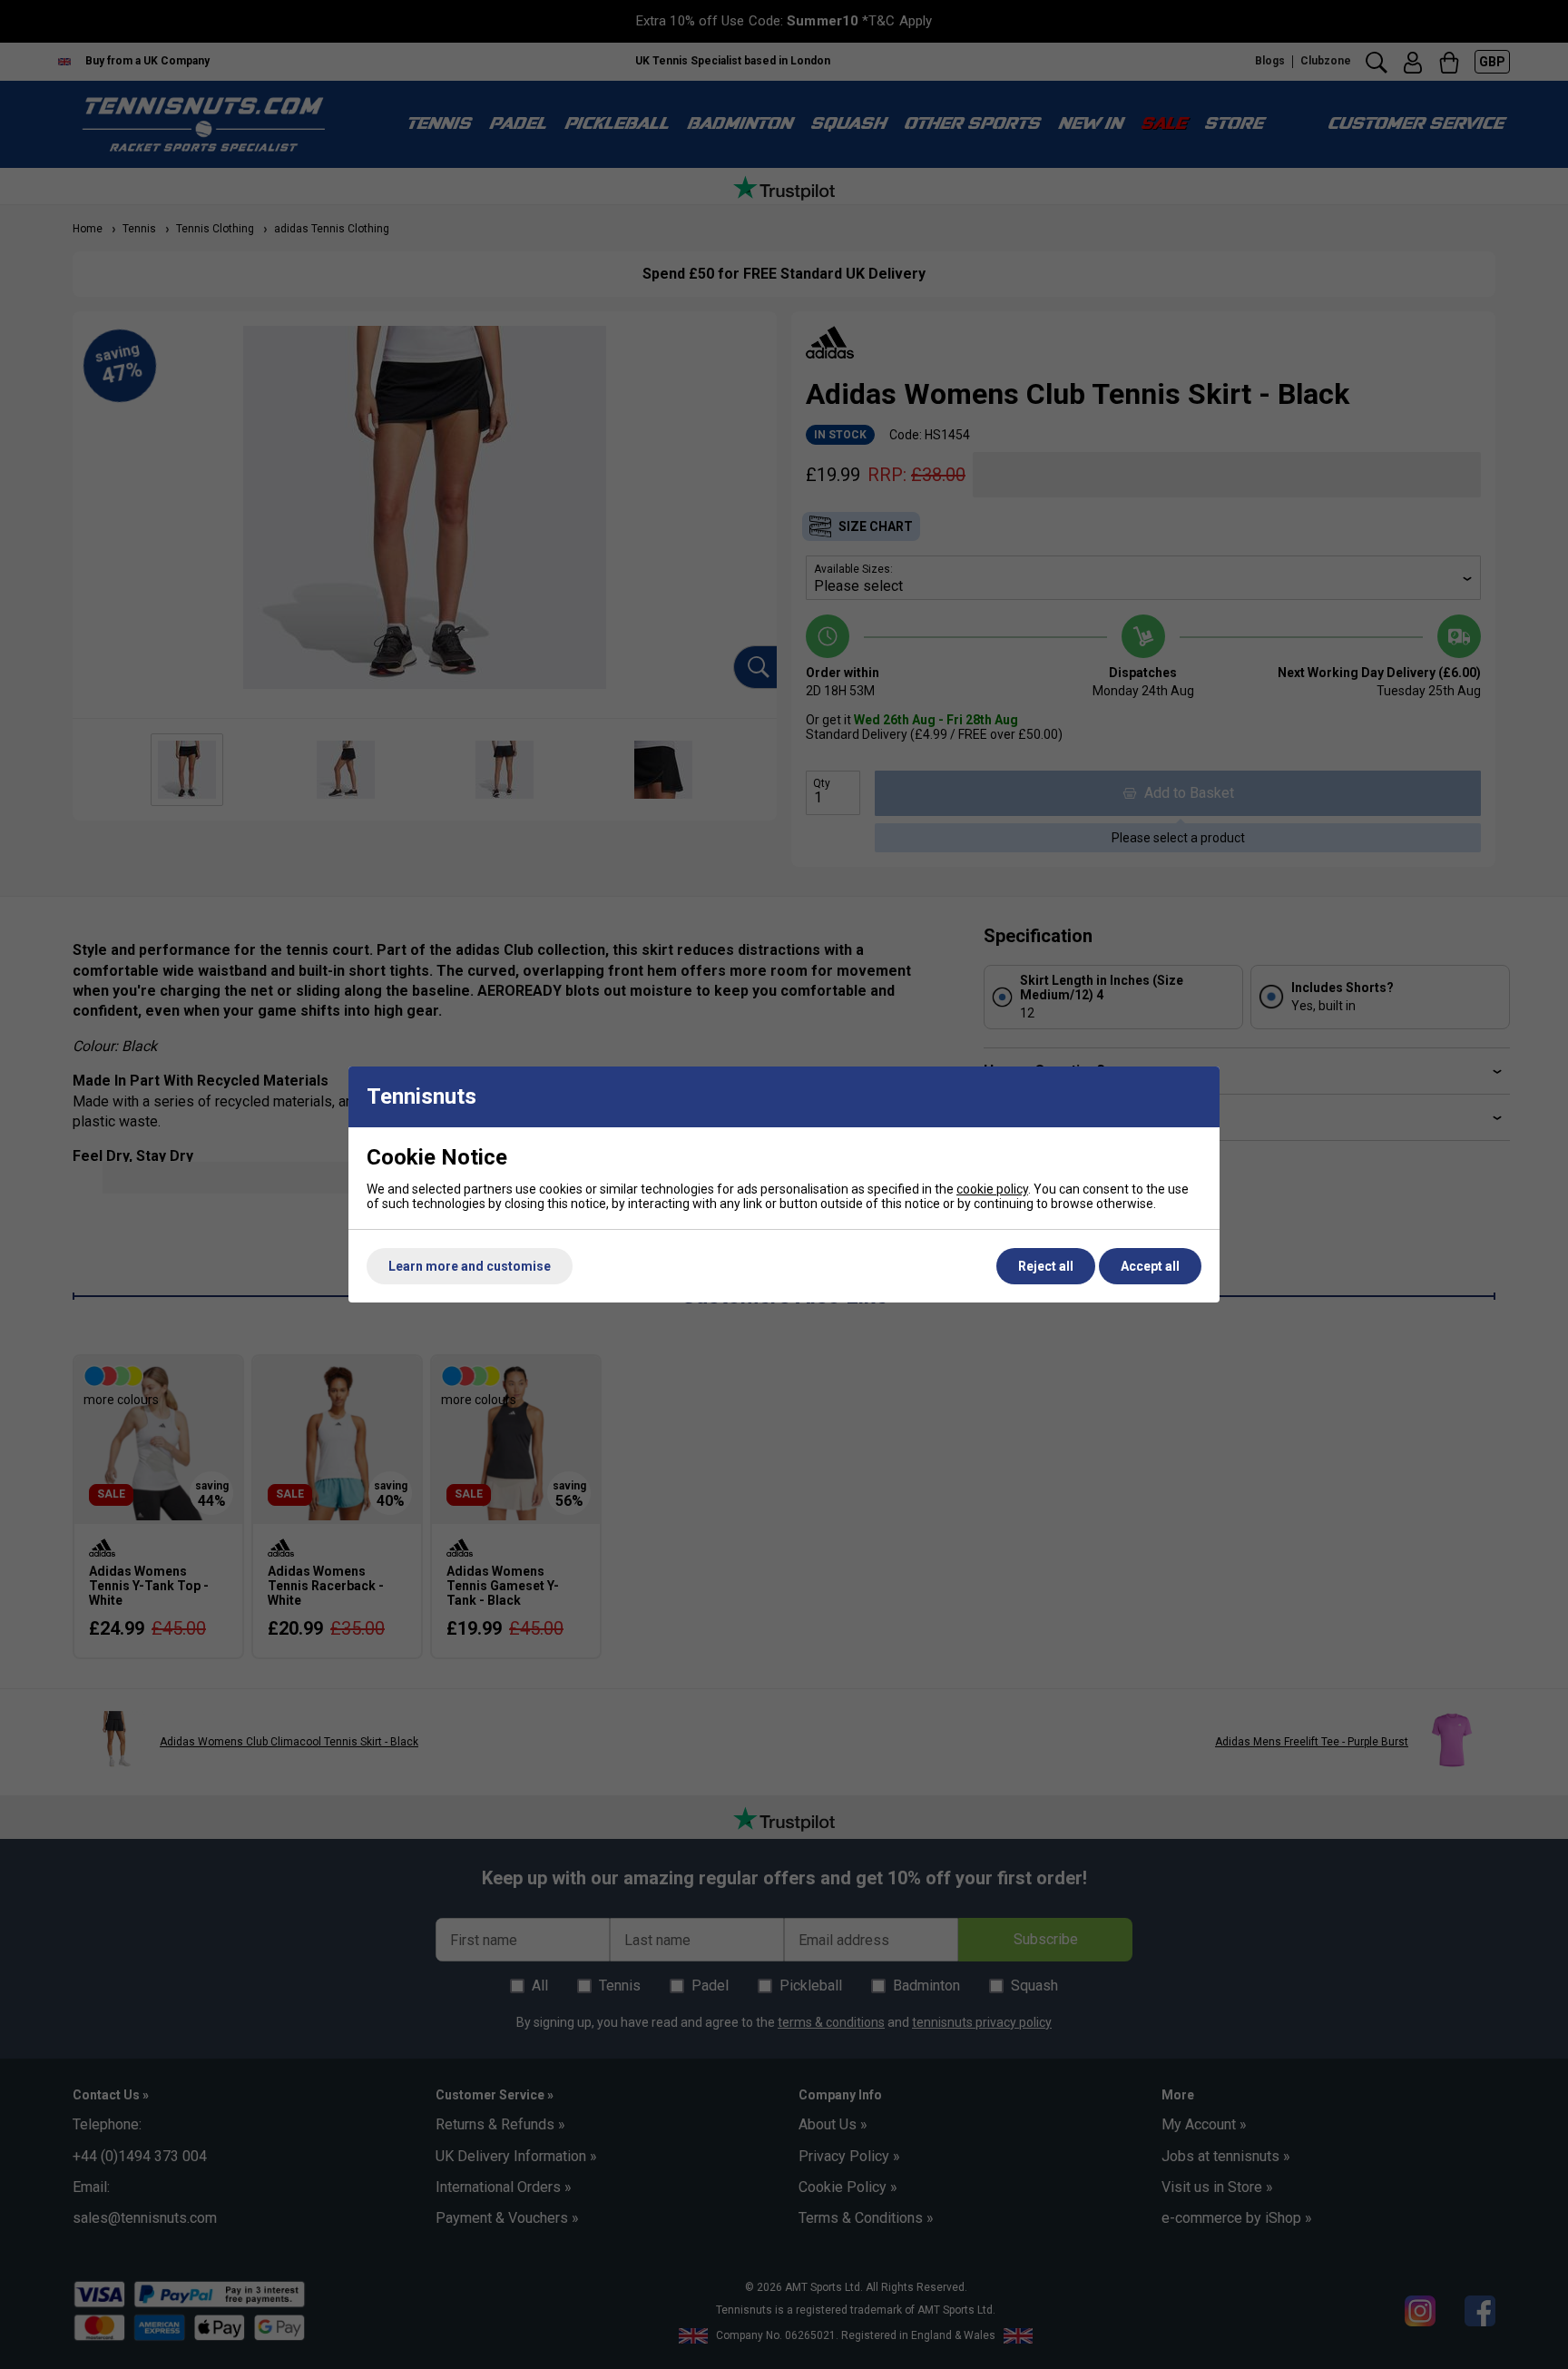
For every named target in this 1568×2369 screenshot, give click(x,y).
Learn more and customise (470, 1266)
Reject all (1046, 1266)
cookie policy (992, 1189)
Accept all (1150, 1266)
